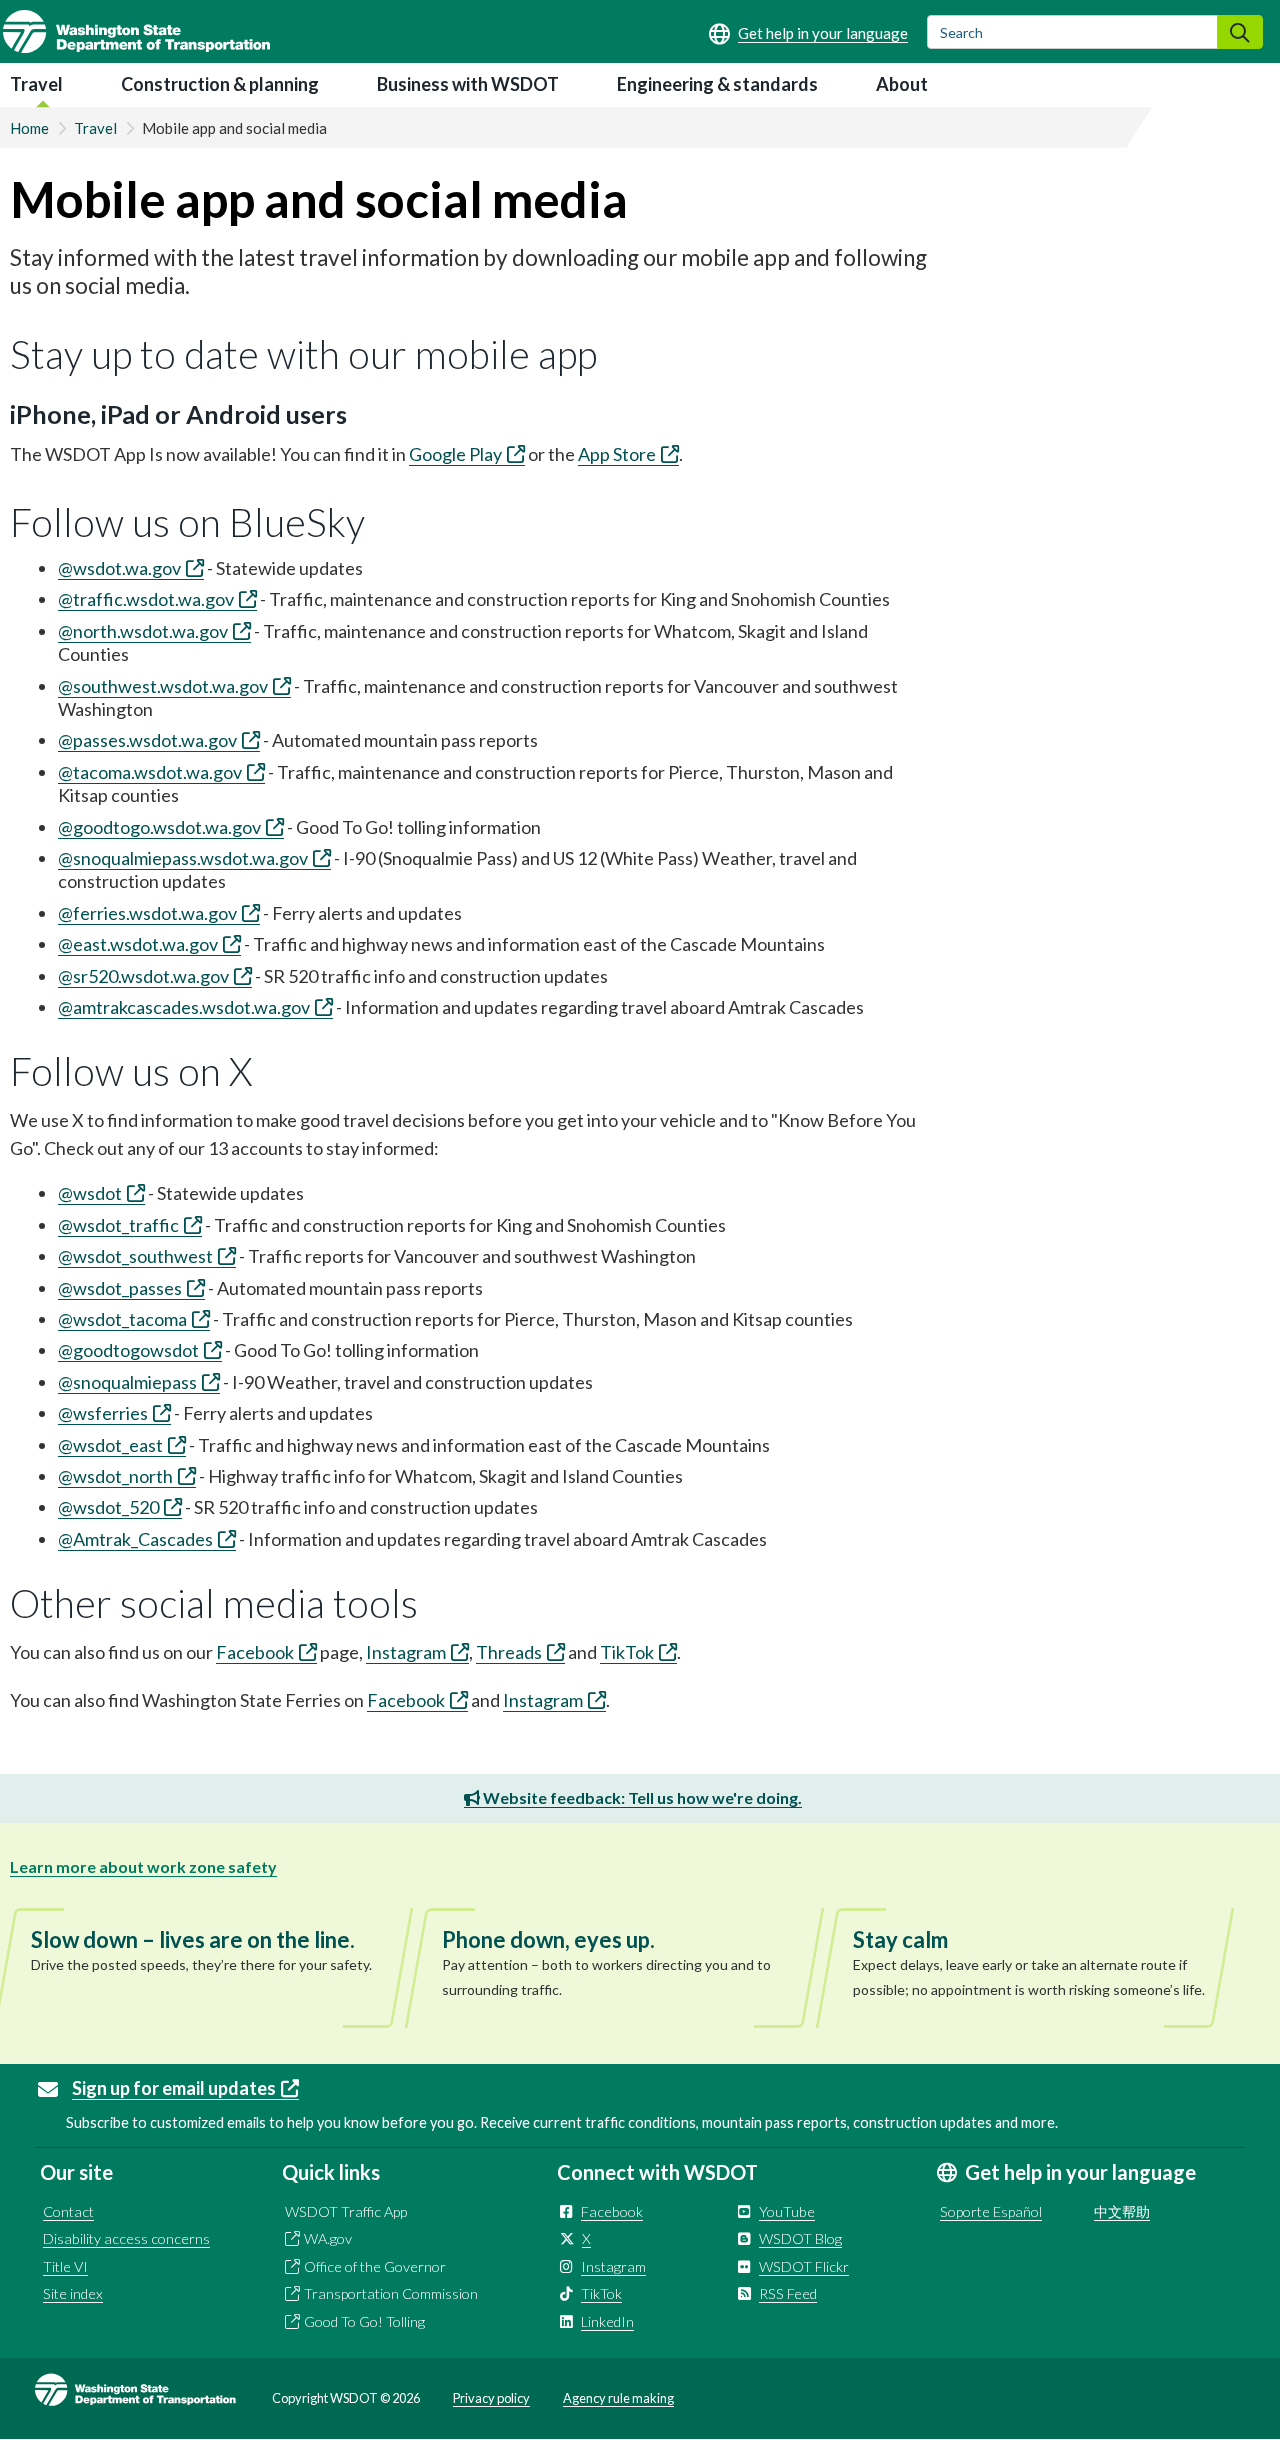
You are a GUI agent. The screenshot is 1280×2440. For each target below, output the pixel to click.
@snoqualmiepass (127, 1382)
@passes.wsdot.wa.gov (147, 740)
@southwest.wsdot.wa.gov (163, 686)
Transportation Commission (391, 2293)
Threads (509, 1652)
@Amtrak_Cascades (135, 1539)
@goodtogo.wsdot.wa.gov (159, 827)
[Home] (136, 31)
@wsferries (103, 1413)
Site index (73, 2293)
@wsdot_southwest (135, 1256)
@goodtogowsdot (128, 1350)
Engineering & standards (717, 84)
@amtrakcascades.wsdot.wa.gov (184, 1007)
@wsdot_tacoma (122, 1319)
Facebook (255, 1652)
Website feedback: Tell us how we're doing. (641, 1797)
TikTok (627, 1652)
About (902, 84)
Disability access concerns (126, 2238)
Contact (68, 2211)
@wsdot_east (110, 1445)
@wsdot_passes (120, 1288)
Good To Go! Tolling (364, 2321)
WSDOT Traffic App (346, 2211)
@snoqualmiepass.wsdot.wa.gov (183, 858)
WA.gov (328, 2238)
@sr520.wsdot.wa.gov (143, 976)
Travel (36, 84)
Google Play (455, 454)
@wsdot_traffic (118, 1225)
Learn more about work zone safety (143, 1866)
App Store (617, 454)
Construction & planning (220, 84)
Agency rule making (618, 2398)
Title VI (65, 2266)
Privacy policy (491, 2398)
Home (29, 128)
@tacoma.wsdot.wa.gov (150, 772)
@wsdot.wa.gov (119, 568)
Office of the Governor (375, 2266)
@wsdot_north (115, 1476)
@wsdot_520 (108, 1507)
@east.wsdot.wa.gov (138, 944)
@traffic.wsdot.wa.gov (146, 599)
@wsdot (90, 1193)
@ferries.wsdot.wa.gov (147, 913)
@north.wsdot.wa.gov (143, 631)
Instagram (406, 1652)
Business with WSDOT (468, 84)
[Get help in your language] (808, 33)
